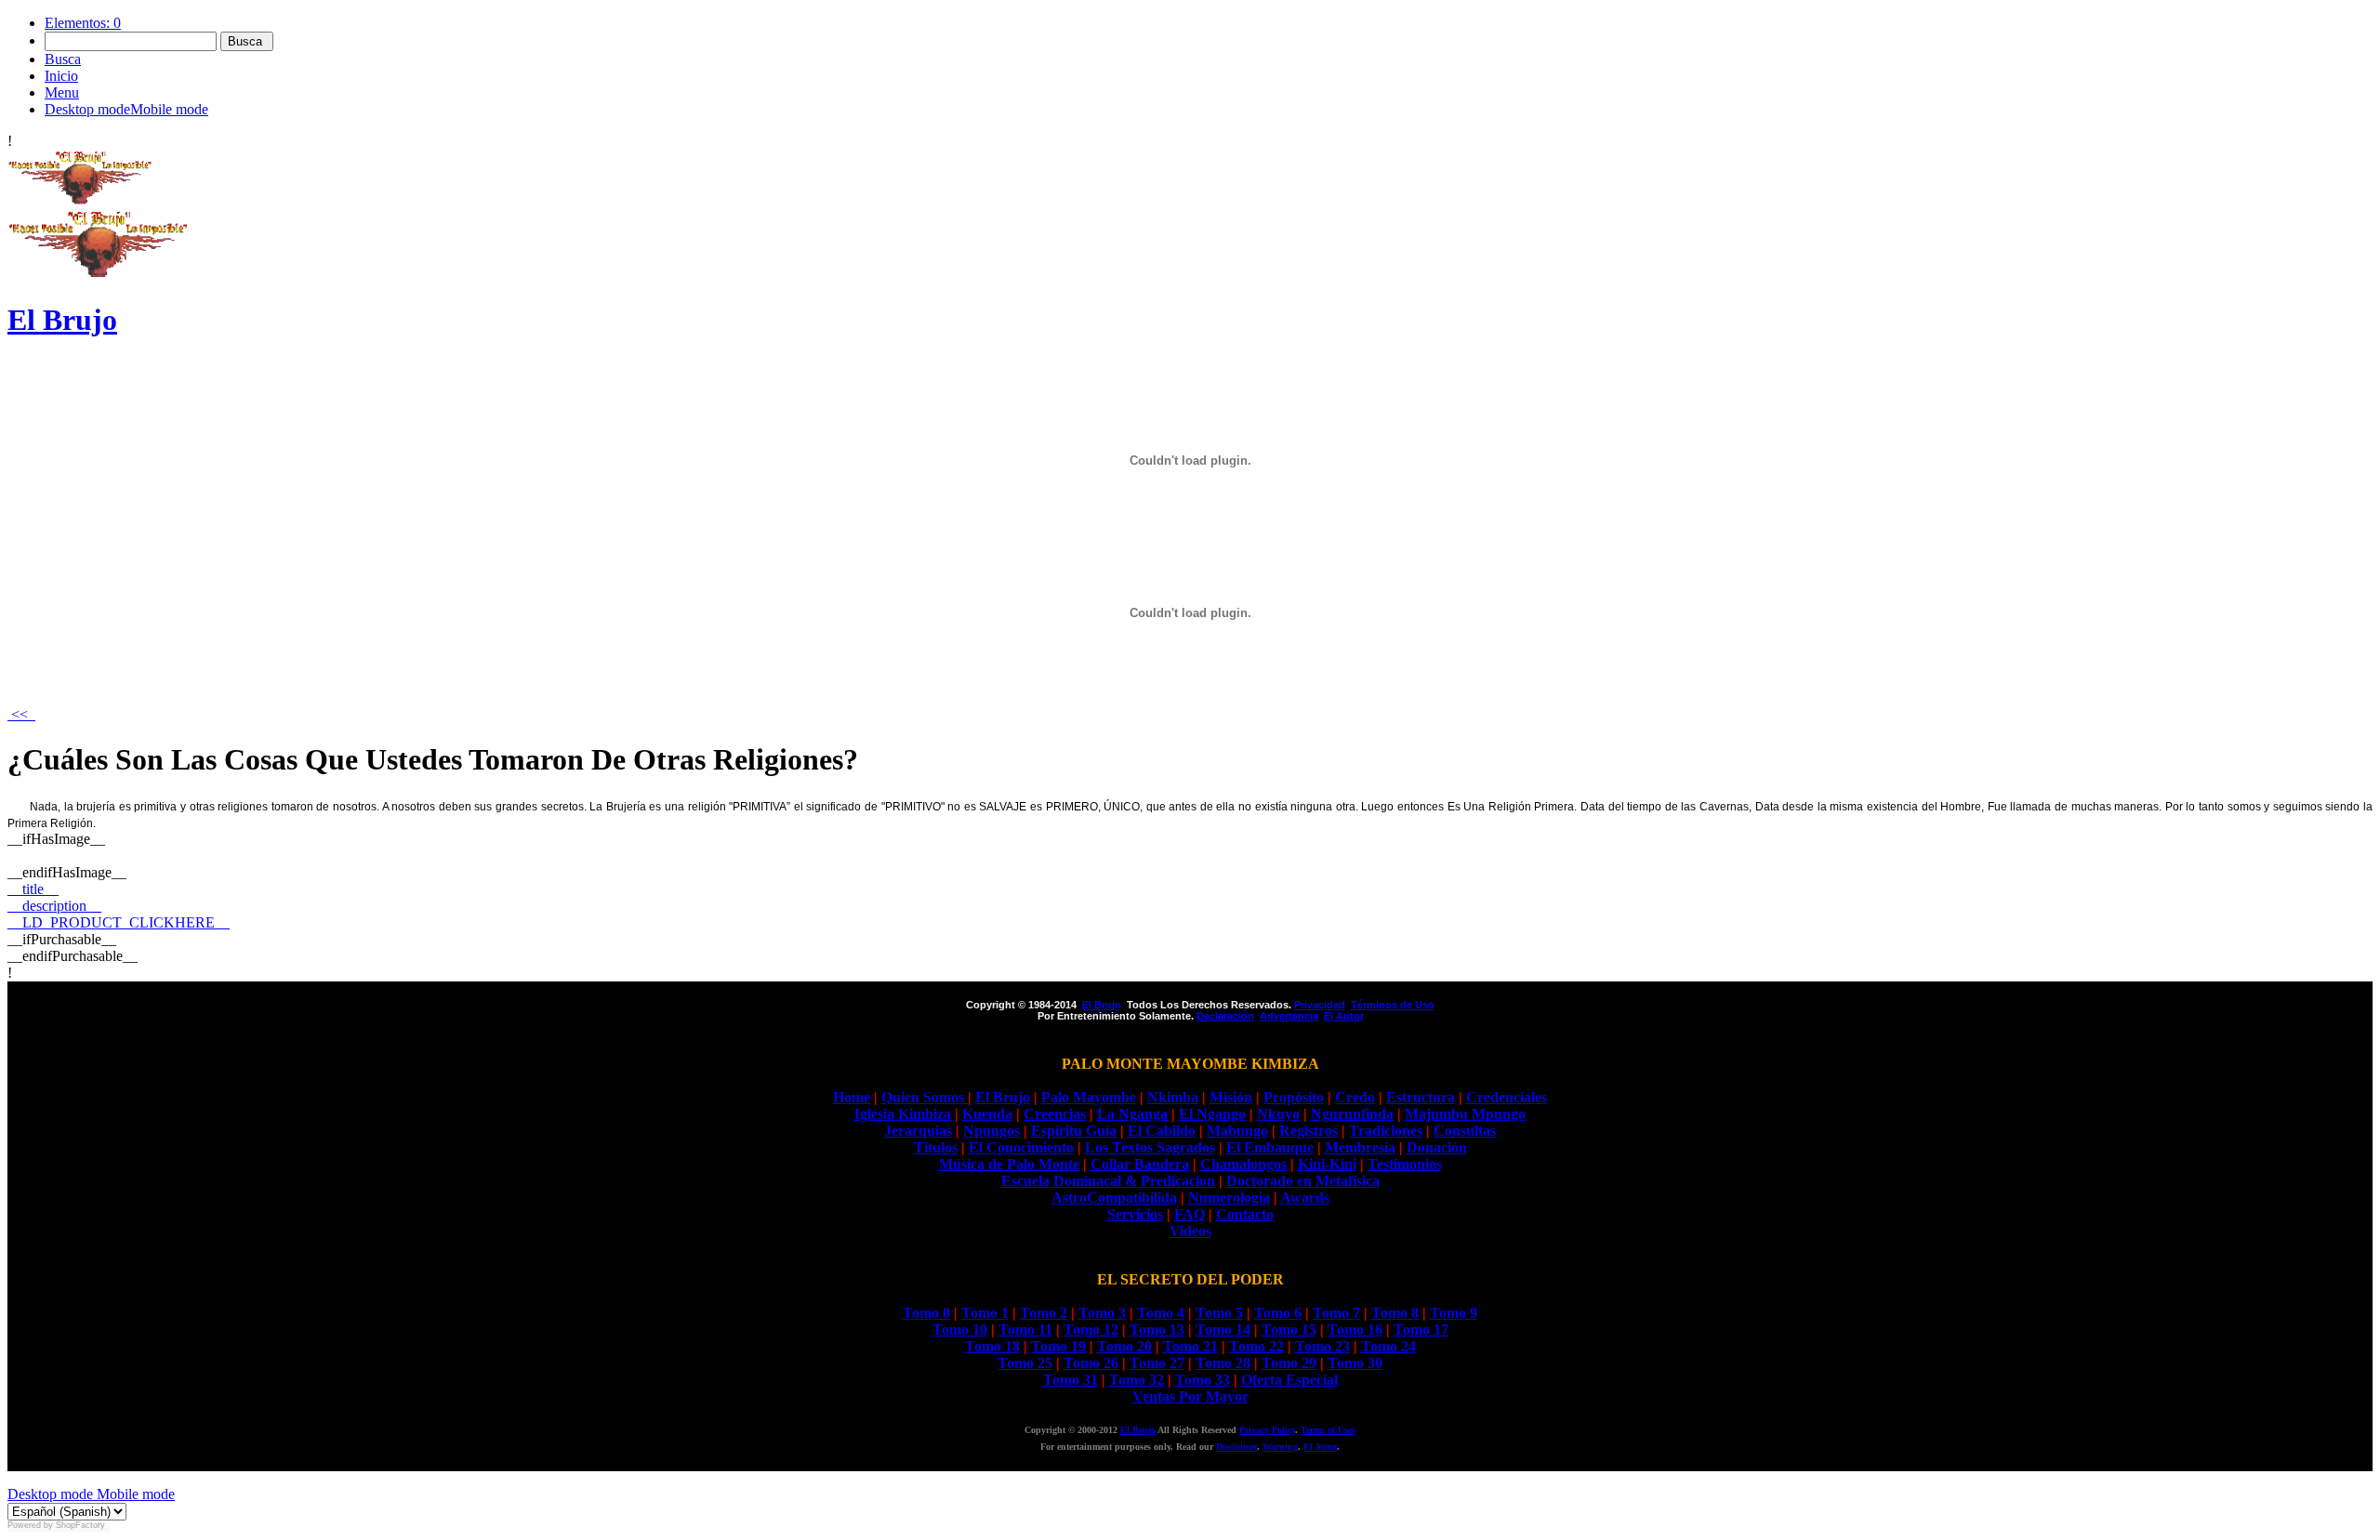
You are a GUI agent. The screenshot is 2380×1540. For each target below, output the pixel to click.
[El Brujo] (80, 200)
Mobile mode (134, 1494)
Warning (1280, 1447)
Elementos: (83, 23)
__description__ (54, 906)
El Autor (1320, 1447)
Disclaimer (1236, 1447)
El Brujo (1138, 1430)
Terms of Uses (1328, 1430)
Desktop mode (50, 1494)
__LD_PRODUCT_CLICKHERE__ (119, 922)
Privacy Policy (1267, 1430)
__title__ (33, 889)
